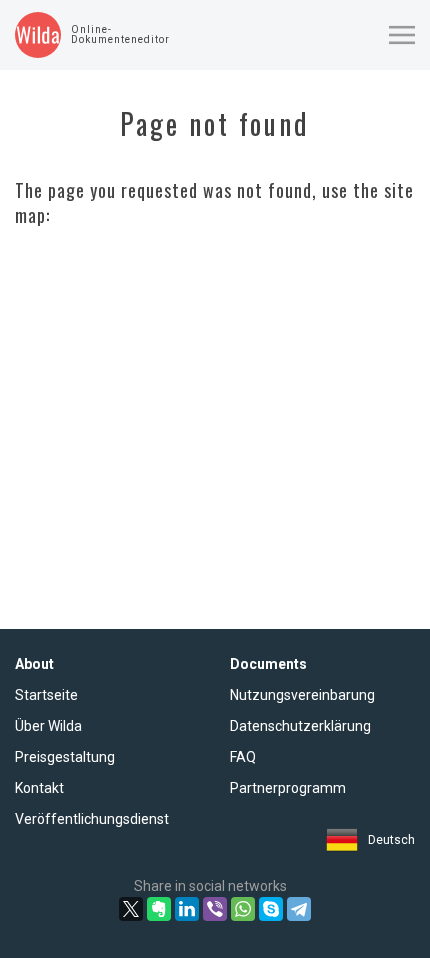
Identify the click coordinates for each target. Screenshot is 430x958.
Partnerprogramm (288, 788)
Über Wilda (48, 726)
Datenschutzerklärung (300, 726)
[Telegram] (299, 909)
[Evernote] (159, 909)
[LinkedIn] (187, 909)
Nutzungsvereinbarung (302, 695)
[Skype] (271, 909)
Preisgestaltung (65, 757)
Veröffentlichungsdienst (92, 819)
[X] (131, 909)
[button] (402, 35)
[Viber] (215, 909)
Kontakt (39, 788)
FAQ (243, 757)
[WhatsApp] (243, 909)
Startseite (46, 695)
